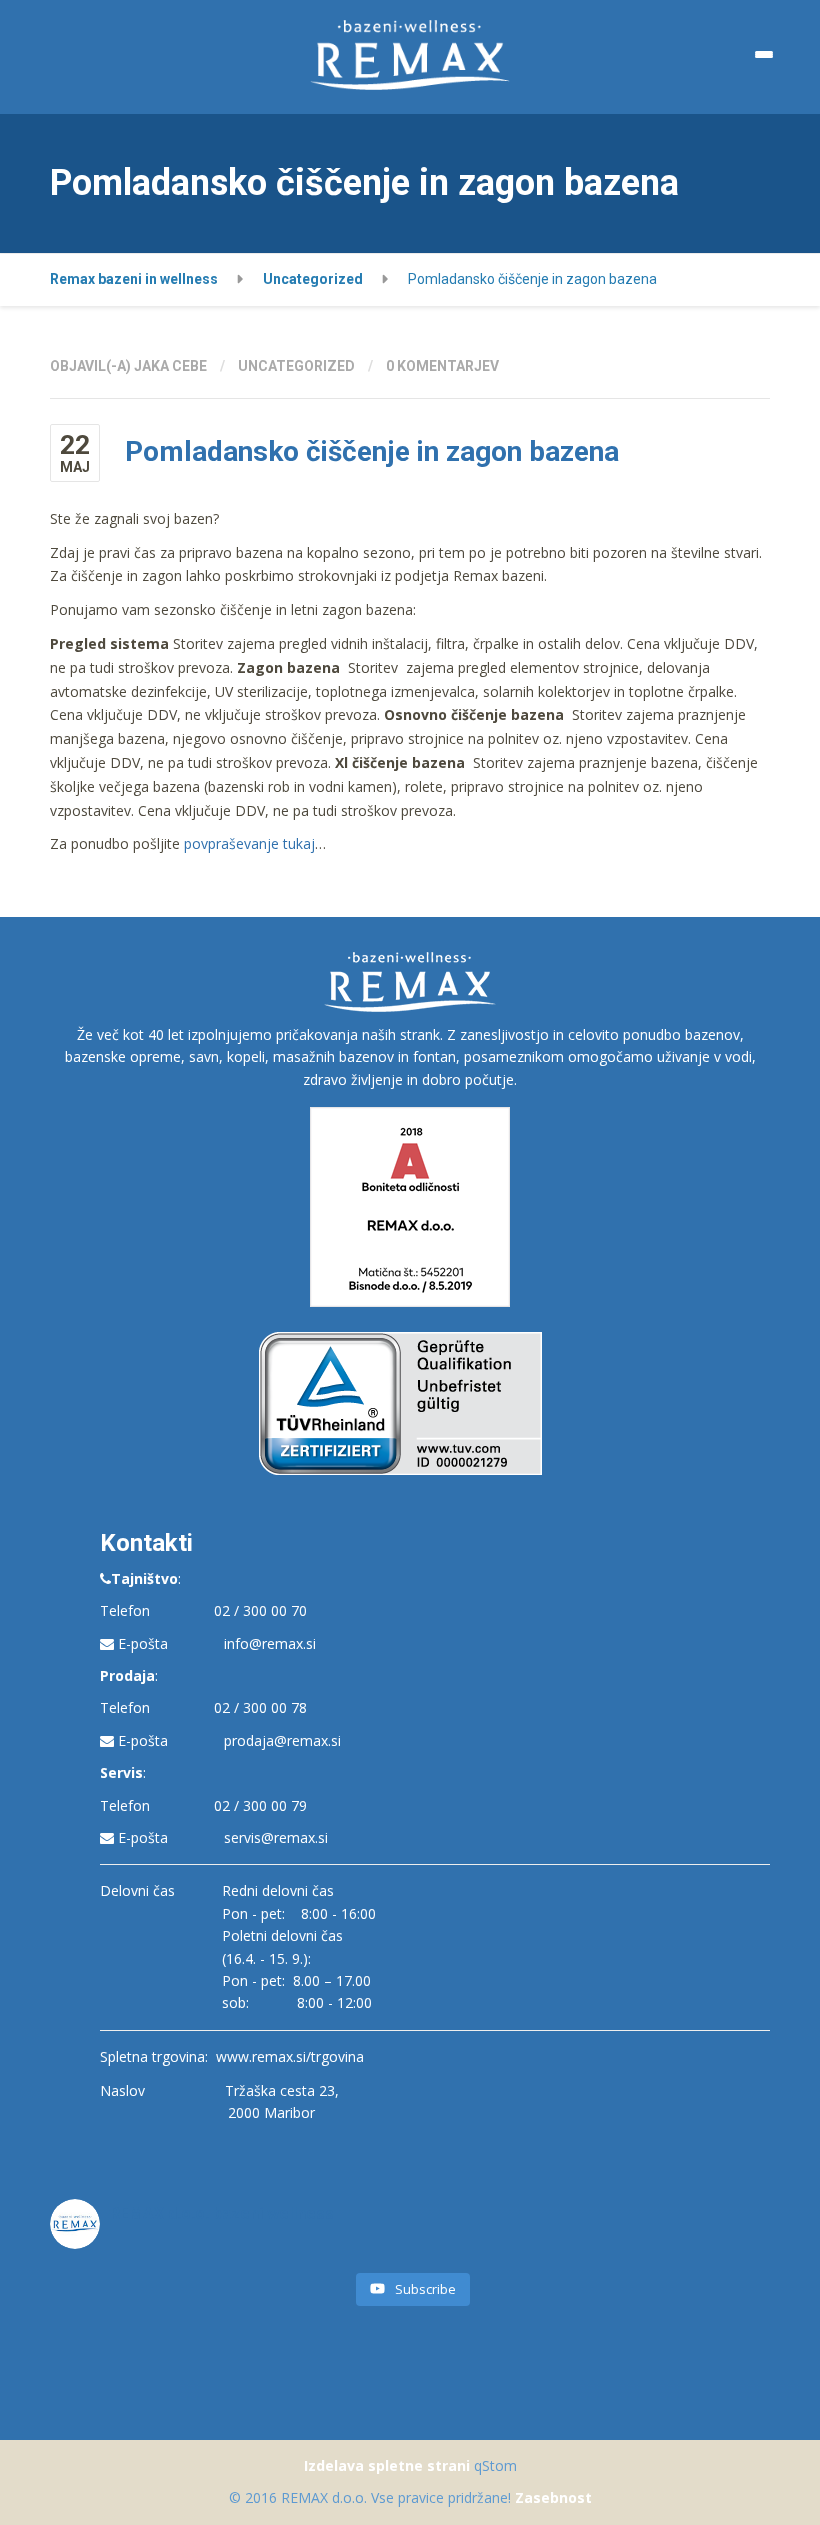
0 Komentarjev (442, 366)
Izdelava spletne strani (387, 2465)
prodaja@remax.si (282, 1740)
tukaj (297, 843)
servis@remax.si (276, 1837)
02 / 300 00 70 (260, 1610)
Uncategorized (296, 366)
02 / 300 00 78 (260, 1707)
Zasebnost (553, 2497)
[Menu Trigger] (764, 55)
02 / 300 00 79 (260, 1805)
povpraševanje (231, 843)
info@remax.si (270, 1643)
